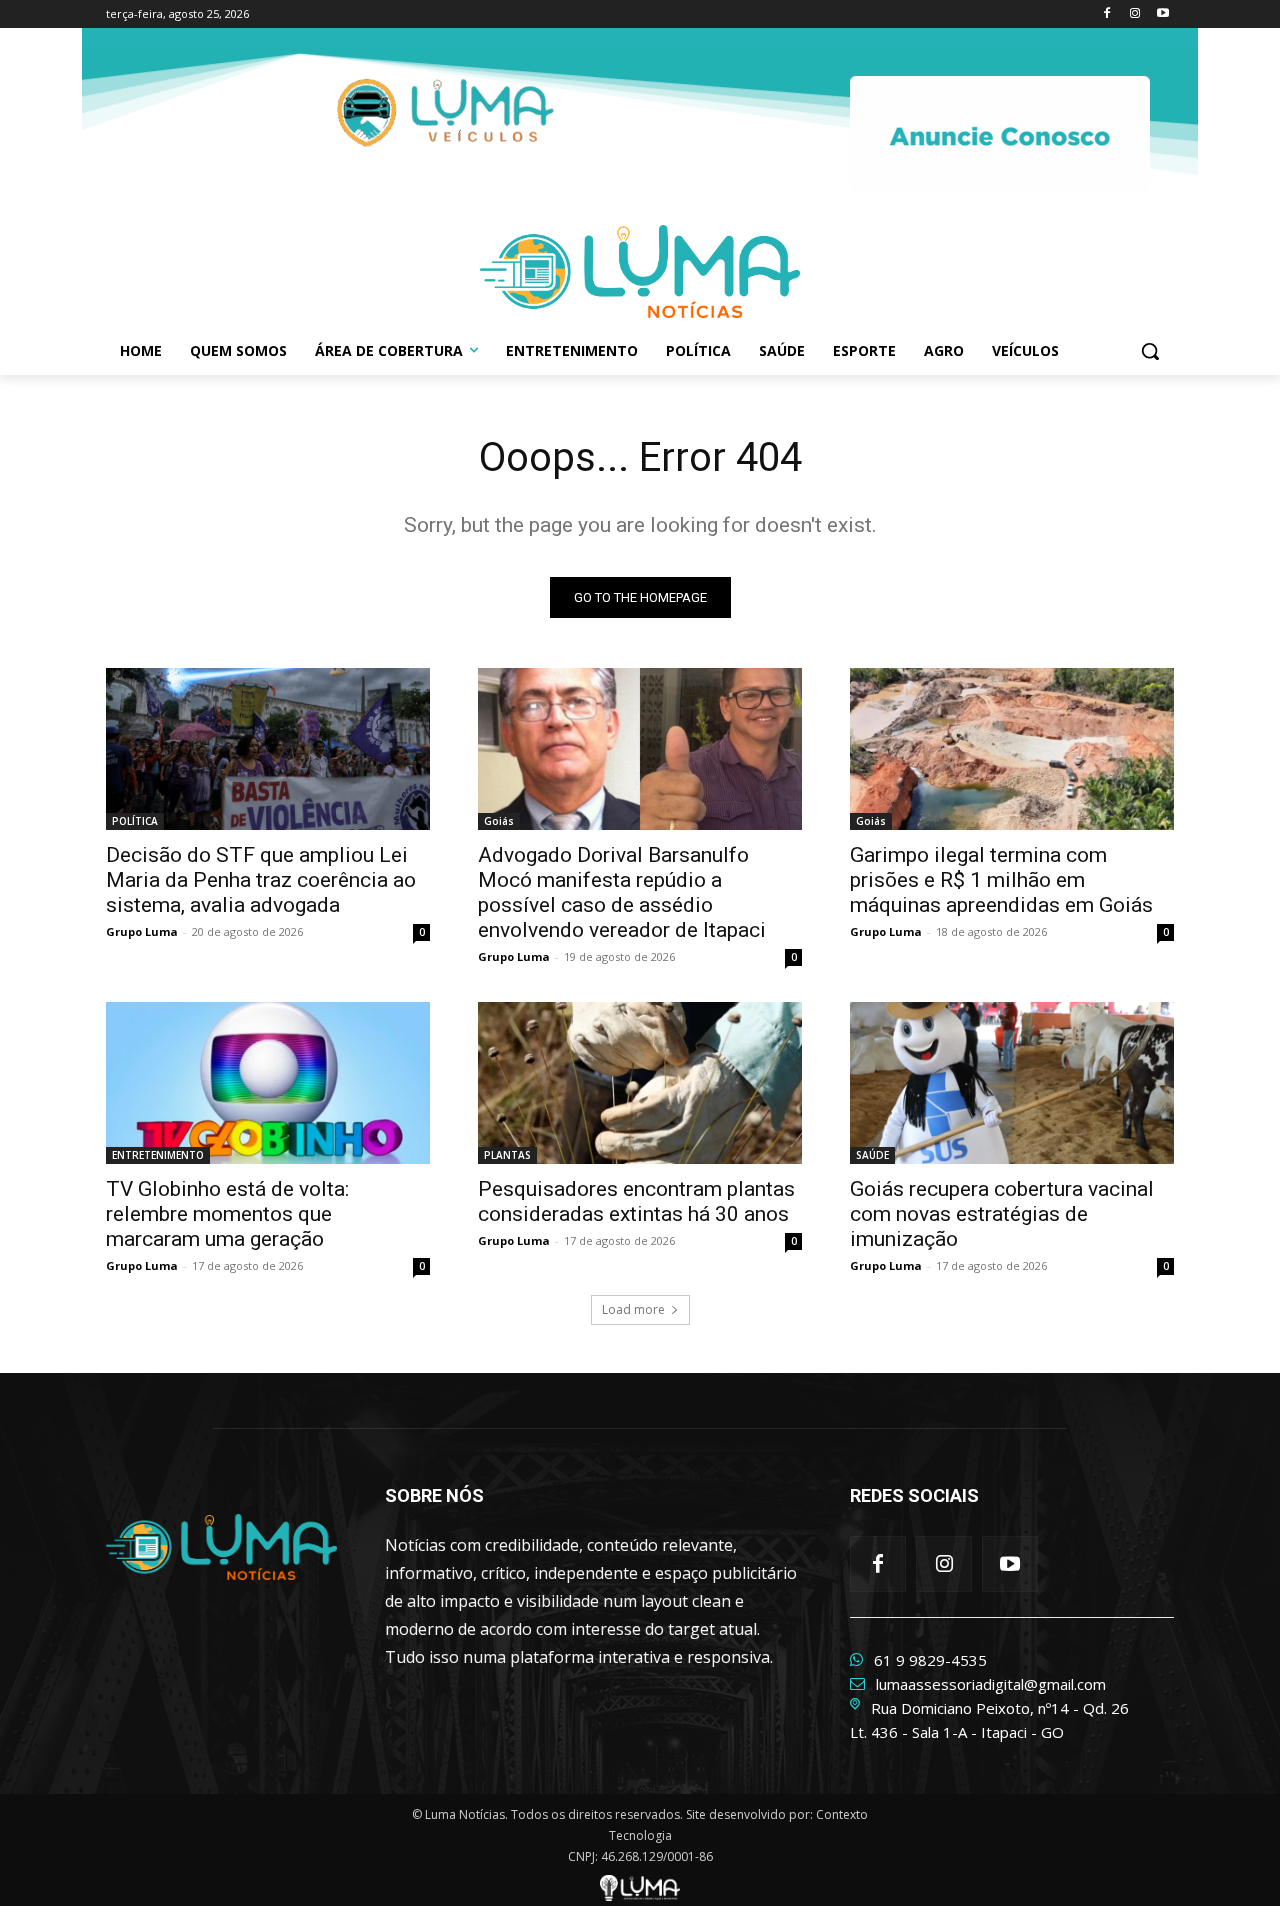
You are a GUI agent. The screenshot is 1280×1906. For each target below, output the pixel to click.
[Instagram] (1134, 14)
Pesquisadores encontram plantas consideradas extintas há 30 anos (636, 1201)
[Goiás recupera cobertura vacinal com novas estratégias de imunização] (1012, 1083)
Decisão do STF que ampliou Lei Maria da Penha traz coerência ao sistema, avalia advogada (261, 880)
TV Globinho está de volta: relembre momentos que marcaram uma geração (227, 1214)
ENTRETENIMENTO (158, 1155)
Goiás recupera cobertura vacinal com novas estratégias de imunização (1002, 1214)
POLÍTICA (135, 821)
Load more (633, 1309)
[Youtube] (1162, 14)
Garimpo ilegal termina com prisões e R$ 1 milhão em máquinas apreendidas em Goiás (1001, 880)
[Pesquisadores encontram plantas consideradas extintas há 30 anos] (640, 1083)
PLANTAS (507, 1155)
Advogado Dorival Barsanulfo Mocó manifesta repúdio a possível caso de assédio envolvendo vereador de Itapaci (622, 892)
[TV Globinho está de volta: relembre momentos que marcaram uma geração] (268, 1083)
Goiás (499, 821)
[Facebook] (1107, 14)
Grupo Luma (142, 931)
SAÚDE (872, 1155)
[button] (1150, 351)
